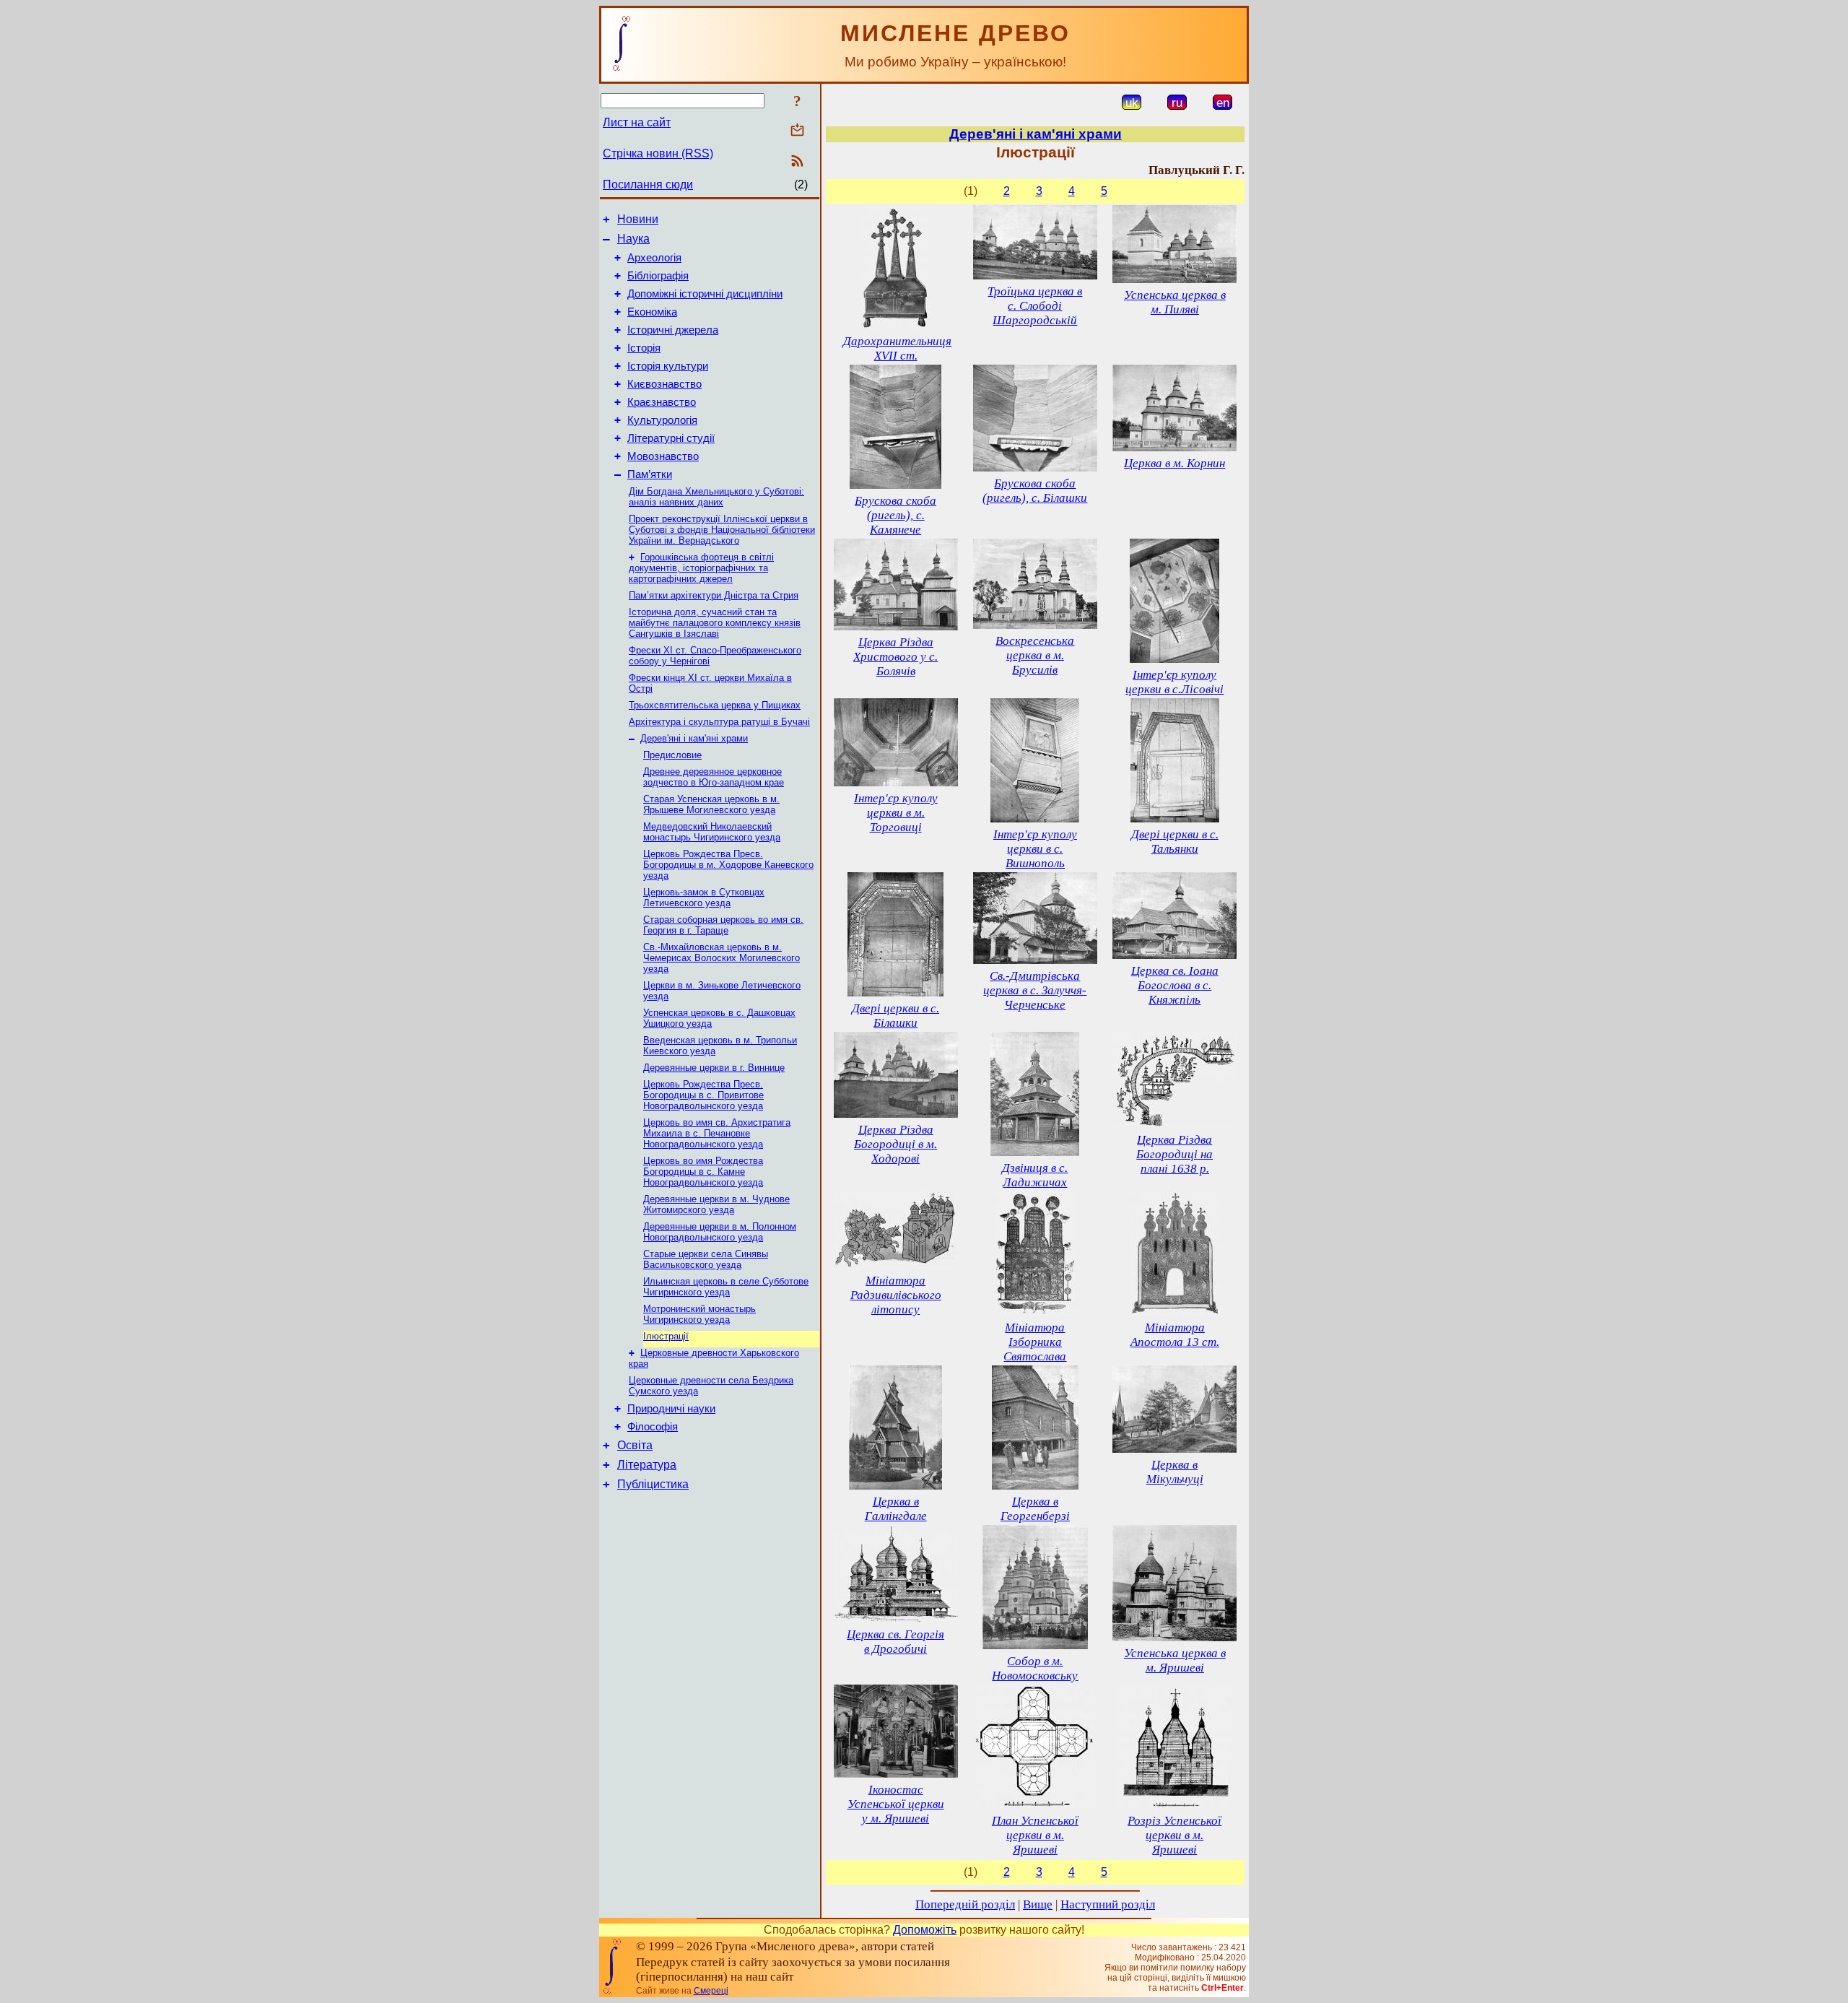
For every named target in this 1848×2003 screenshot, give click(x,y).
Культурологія (662, 420)
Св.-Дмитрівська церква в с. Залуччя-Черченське (1035, 990)
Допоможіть (925, 1930)
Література (647, 1465)
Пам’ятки (650, 474)
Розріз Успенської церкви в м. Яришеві (1174, 1835)
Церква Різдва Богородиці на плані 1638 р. (1174, 1154)
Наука (633, 239)
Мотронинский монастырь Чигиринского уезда (699, 1314)
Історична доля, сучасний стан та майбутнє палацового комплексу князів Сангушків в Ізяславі (715, 623)
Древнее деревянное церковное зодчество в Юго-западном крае (714, 777)
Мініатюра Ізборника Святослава (1035, 1342)
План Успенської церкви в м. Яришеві (1035, 1835)
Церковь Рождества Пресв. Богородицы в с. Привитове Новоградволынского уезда (703, 1095)
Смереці (711, 1991)
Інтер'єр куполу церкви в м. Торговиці (896, 813)
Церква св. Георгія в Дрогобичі (895, 1642)
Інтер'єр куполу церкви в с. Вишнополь (1035, 849)
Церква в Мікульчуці (1175, 1472)
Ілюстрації (666, 1336)
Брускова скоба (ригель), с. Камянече (895, 515)
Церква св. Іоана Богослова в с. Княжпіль (1175, 985)
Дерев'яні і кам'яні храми (694, 738)
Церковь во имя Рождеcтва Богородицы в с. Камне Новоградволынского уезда (703, 1172)
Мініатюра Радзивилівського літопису (896, 1295)
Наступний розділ (1108, 1904)
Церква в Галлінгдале (896, 1509)
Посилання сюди (648, 184)
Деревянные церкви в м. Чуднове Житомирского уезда (716, 1204)
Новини (638, 219)
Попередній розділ (965, 1904)
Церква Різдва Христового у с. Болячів (895, 657)
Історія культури (668, 366)
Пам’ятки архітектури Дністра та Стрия (714, 595)
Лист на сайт (637, 122)
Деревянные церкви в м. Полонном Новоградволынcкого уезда (720, 1232)
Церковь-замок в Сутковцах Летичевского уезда (704, 898)
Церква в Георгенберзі (1035, 1509)
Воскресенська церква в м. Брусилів (1035, 655)
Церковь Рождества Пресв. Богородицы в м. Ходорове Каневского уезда (728, 865)
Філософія (653, 1427)
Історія (644, 348)
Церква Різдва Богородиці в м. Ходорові (895, 1144)
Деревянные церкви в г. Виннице (714, 1068)
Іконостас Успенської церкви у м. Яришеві (896, 1804)
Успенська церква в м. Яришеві (1175, 1660)
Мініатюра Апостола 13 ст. (1175, 1335)
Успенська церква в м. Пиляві (1175, 302)
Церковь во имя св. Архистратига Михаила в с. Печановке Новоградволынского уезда (717, 1133)
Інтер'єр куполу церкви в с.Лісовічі (1174, 682)
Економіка (652, 312)
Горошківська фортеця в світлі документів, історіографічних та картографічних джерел (701, 568)
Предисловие (672, 755)
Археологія (654, 258)
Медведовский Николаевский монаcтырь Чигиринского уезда (712, 832)
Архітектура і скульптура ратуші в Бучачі (719, 722)
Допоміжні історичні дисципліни (705, 294)
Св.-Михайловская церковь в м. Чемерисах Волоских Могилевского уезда (722, 958)
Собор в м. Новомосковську (1035, 1668)
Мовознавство (663, 456)
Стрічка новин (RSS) (658, 153)
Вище (1038, 1904)
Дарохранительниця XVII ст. (897, 348)
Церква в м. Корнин (1174, 463)
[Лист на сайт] (797, 131)
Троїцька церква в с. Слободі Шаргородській (1035, 306)
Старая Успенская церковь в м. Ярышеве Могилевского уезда (711, 804)
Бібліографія (658, 276)
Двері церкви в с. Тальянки (1175, 842)
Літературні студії (671, 438)
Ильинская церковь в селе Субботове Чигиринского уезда (726, 1287)
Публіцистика (653, 1484)
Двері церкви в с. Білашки (895, 1016)
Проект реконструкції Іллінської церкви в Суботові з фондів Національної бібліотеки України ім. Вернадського (722, 530)
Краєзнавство (662, 402)
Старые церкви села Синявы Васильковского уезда (706, 1259)
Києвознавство (664, 384)
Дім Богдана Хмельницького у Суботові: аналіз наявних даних (716, 497)
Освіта (635, 1445)
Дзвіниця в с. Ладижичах (1035, 1175)
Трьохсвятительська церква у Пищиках (715, 705)
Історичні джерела (673, 330)
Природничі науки (671, 1409)
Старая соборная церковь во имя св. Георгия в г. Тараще (723, 925)
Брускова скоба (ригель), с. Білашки (1035, 491)
